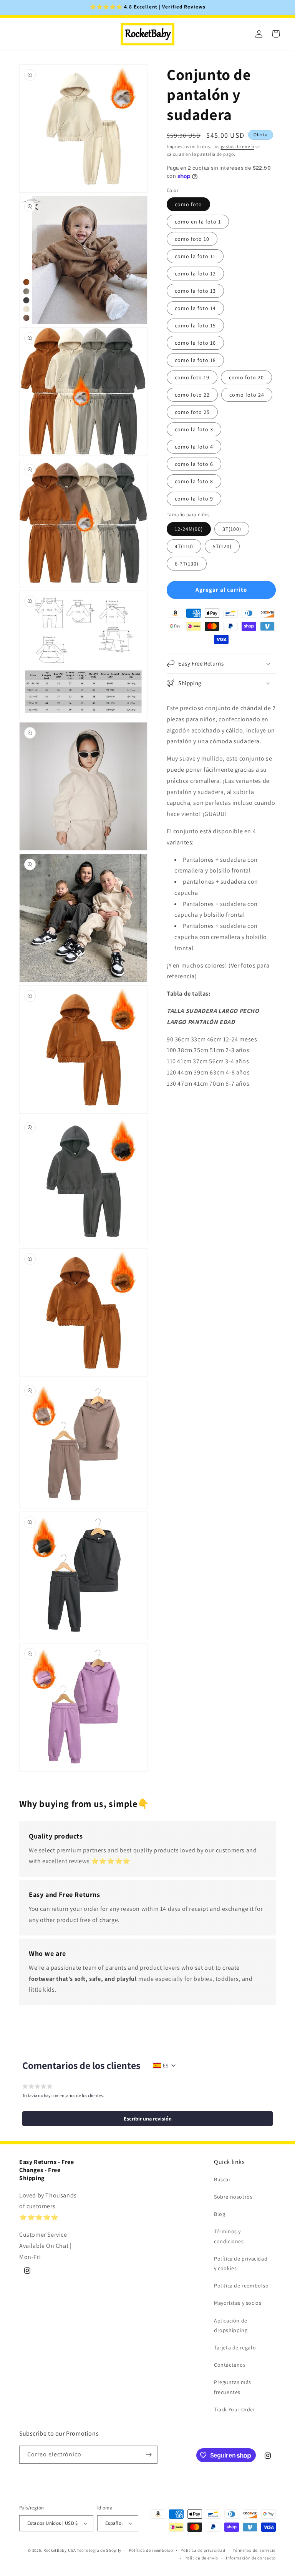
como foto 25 (192, 412)
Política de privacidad (203, 2550)
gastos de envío (238, 146)
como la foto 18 (195, 360)
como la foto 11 (195, 256)
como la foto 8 (194, 481)
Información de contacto (251, 2558)
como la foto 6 (194, 464)
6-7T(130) (187, 564)
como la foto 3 (194, 429)
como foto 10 (192, 239)
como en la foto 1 (198, 222)
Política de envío (201, 2558)
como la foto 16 (195, 343)
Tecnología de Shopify (99, 2550)
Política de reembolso (151, 2550)
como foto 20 (246, 377)
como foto (188, 204)
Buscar (222, 2179)
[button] (221, 664)
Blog (220, 2214)
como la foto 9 (194, 499)
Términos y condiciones (229, 2236)
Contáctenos (230, 2365)
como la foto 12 (195, 274)
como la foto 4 (194, 447)
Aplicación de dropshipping (231, 2325)
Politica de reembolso (241, 2286)
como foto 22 (192, 395)
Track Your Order (235, 2409)
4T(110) (184, 546)
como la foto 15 (195, 325)
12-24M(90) (189, 529)
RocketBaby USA (60, 2550)
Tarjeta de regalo (235, 2347)
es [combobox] (166, 2065)
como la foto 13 (195, 291)
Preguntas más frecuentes (233, 2387)
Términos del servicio (254, 2550)
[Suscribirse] (149, 2455)
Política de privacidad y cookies (241, 2263)
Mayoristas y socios (238, 2303)
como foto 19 (192, 377)
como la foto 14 (195, 308)
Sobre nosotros (233, 2197)
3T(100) (232, 529)
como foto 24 (247, 395)
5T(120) (222, 546)
